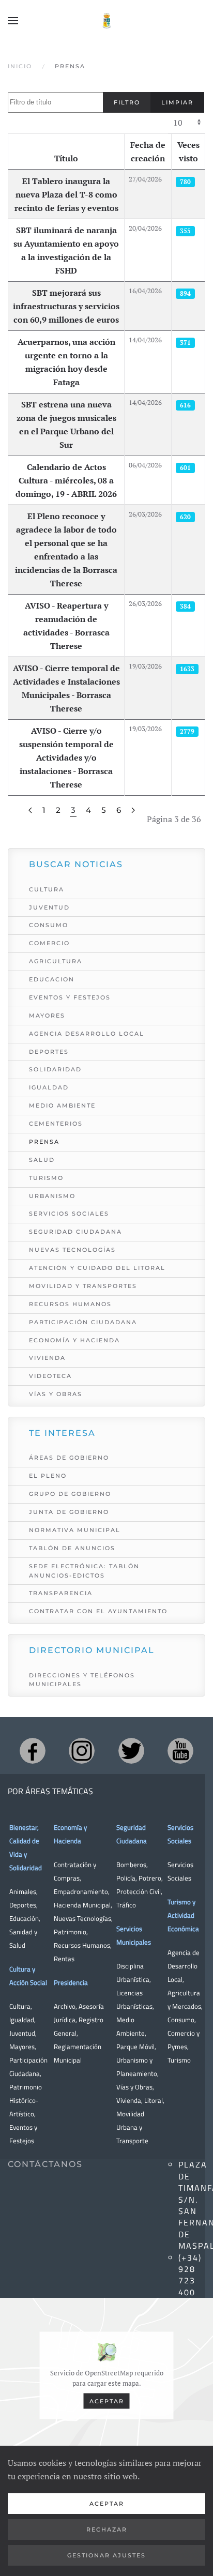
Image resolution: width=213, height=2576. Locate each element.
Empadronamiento (81, 1891)
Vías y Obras (56, 1394)
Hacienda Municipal (82, 1905)
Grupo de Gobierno (70, 1494)
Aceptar (107, 2401)
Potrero (150, 1878)
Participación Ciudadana (83, 1322)
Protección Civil (139, 1891)
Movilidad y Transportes (83, 1286)
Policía (126, 1878)
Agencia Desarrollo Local (87, 1034)
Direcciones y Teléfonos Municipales (82, 1680)
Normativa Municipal (75, 1530)
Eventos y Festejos (70, 997)
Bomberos (131, 1865)
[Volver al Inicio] (106, 21)
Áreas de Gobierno (69, 1458)
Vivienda (47, 1358)
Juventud (49, 907)
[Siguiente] (133, 810)
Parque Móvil (135, 2047)
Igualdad (49, 1087)
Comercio (49, 943)
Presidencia (71, 1982)
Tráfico (126, 1905)
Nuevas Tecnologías (72, 1250)
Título (66, 158)
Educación (24, 1918)
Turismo (46, 1178)
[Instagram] (82, 1751)
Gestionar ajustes (106, 2555)
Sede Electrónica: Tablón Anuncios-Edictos (84, 1571)
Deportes (49, 1052)
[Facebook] (33, 1751)
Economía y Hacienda (74, 1340)
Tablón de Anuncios (72, 1548)
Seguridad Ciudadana (75, 1232)
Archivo (65, 2006)
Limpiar (177, 102)
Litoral (154, 2100)
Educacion (52, 979)
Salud (42, 1160)
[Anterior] (30, 810)
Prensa (44, 1142)
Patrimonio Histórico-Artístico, (26, 2100)
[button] (13, 21)
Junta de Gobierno (69, 1512)
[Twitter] (131, 1751)
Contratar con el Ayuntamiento (98, 1611)
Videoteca (50, 1376)
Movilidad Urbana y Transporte (132, 2127)
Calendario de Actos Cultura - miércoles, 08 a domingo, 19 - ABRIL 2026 (66, 480)
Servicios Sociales (69, 1214)
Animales (23, 1891)
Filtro (127, 102)
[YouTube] (180, 1751)
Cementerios (56, 1124)
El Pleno (48, 1476)
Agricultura (56, 961)
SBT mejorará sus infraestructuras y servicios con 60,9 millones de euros (66, 306)
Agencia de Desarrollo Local (184, 1966)
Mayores (47, 1016)
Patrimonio (70, 1932)
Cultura (47, 889)
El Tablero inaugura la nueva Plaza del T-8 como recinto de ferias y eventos (66, 194)
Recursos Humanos (70, 1304)
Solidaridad (55, 1069)
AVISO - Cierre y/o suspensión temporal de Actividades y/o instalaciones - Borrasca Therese (66, 757)
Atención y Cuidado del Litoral (97, 1268)
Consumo (49, 925)
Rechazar (107, 2529)
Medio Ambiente (62, 1105)
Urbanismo (52, 1196)
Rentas (64, 1959)
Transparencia (61, 1593)
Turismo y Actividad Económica (183, 1915)
